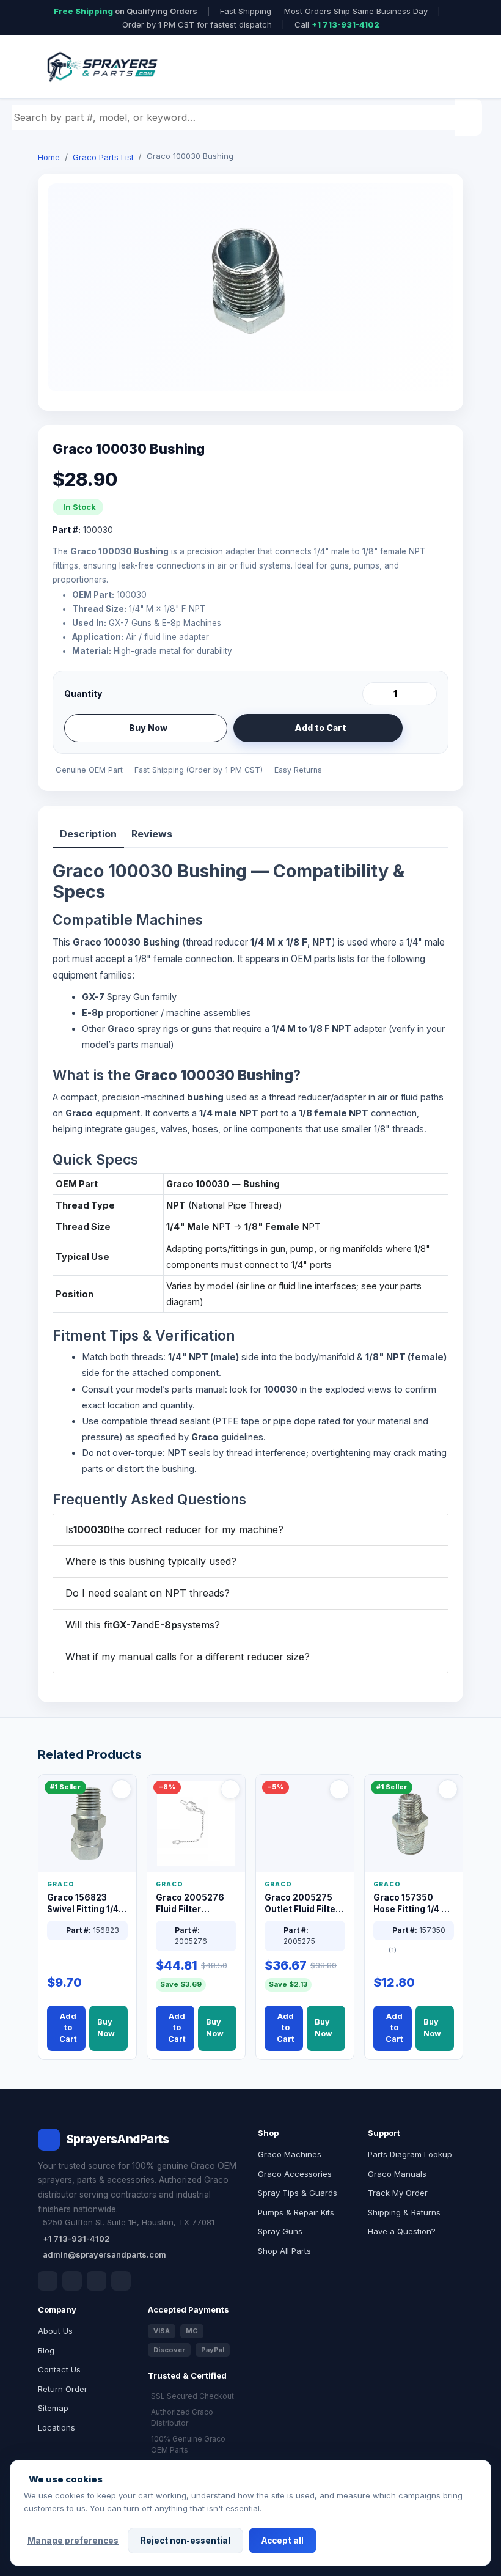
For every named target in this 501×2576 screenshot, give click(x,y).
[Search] (470, 117)
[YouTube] (121, 2281)
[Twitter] (97, 2281)
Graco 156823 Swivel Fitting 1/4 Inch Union (83, 1904)
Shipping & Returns (404, 2212)
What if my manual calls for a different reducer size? (188, 1657)
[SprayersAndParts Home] (101, 67)
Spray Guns (280, 2231)
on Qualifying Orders (126, 11)
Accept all (283, 2541)
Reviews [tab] (152, 834)
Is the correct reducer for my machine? (174, 1529)
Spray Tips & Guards (298, 2193)
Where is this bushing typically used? (151, 1561)
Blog (46, 2350)
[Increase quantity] (425, 694)
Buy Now (148, 728)
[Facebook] (48, 2281)
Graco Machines (290, 2154)
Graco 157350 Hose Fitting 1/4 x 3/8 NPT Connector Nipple (411, 1904)
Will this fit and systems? (143, 1625)
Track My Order (398, 2193)
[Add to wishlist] (423, 728)
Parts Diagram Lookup (410, 2154)
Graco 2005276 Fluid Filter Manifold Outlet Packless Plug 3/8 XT (193, 1904)
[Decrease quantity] (374, 694)
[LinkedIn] (72, 2281)
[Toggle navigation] (439, 67)
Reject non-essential (185, 2541)
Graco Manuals (397, 2174)
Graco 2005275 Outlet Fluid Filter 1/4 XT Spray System (302, 1904)
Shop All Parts (284, 2251)
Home (49, 157)
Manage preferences (73, 2541)
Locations (57, 2427)
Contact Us (59, 2369)
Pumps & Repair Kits (296, 2212)
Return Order (63, 2389)
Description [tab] (88, 834)
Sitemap (53, 2408)
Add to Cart (320, 728)
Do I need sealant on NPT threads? (148, 1593)
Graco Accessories (295, 2174)
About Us (55, 2331)
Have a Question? (402, 2231)
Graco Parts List (103, 157)
